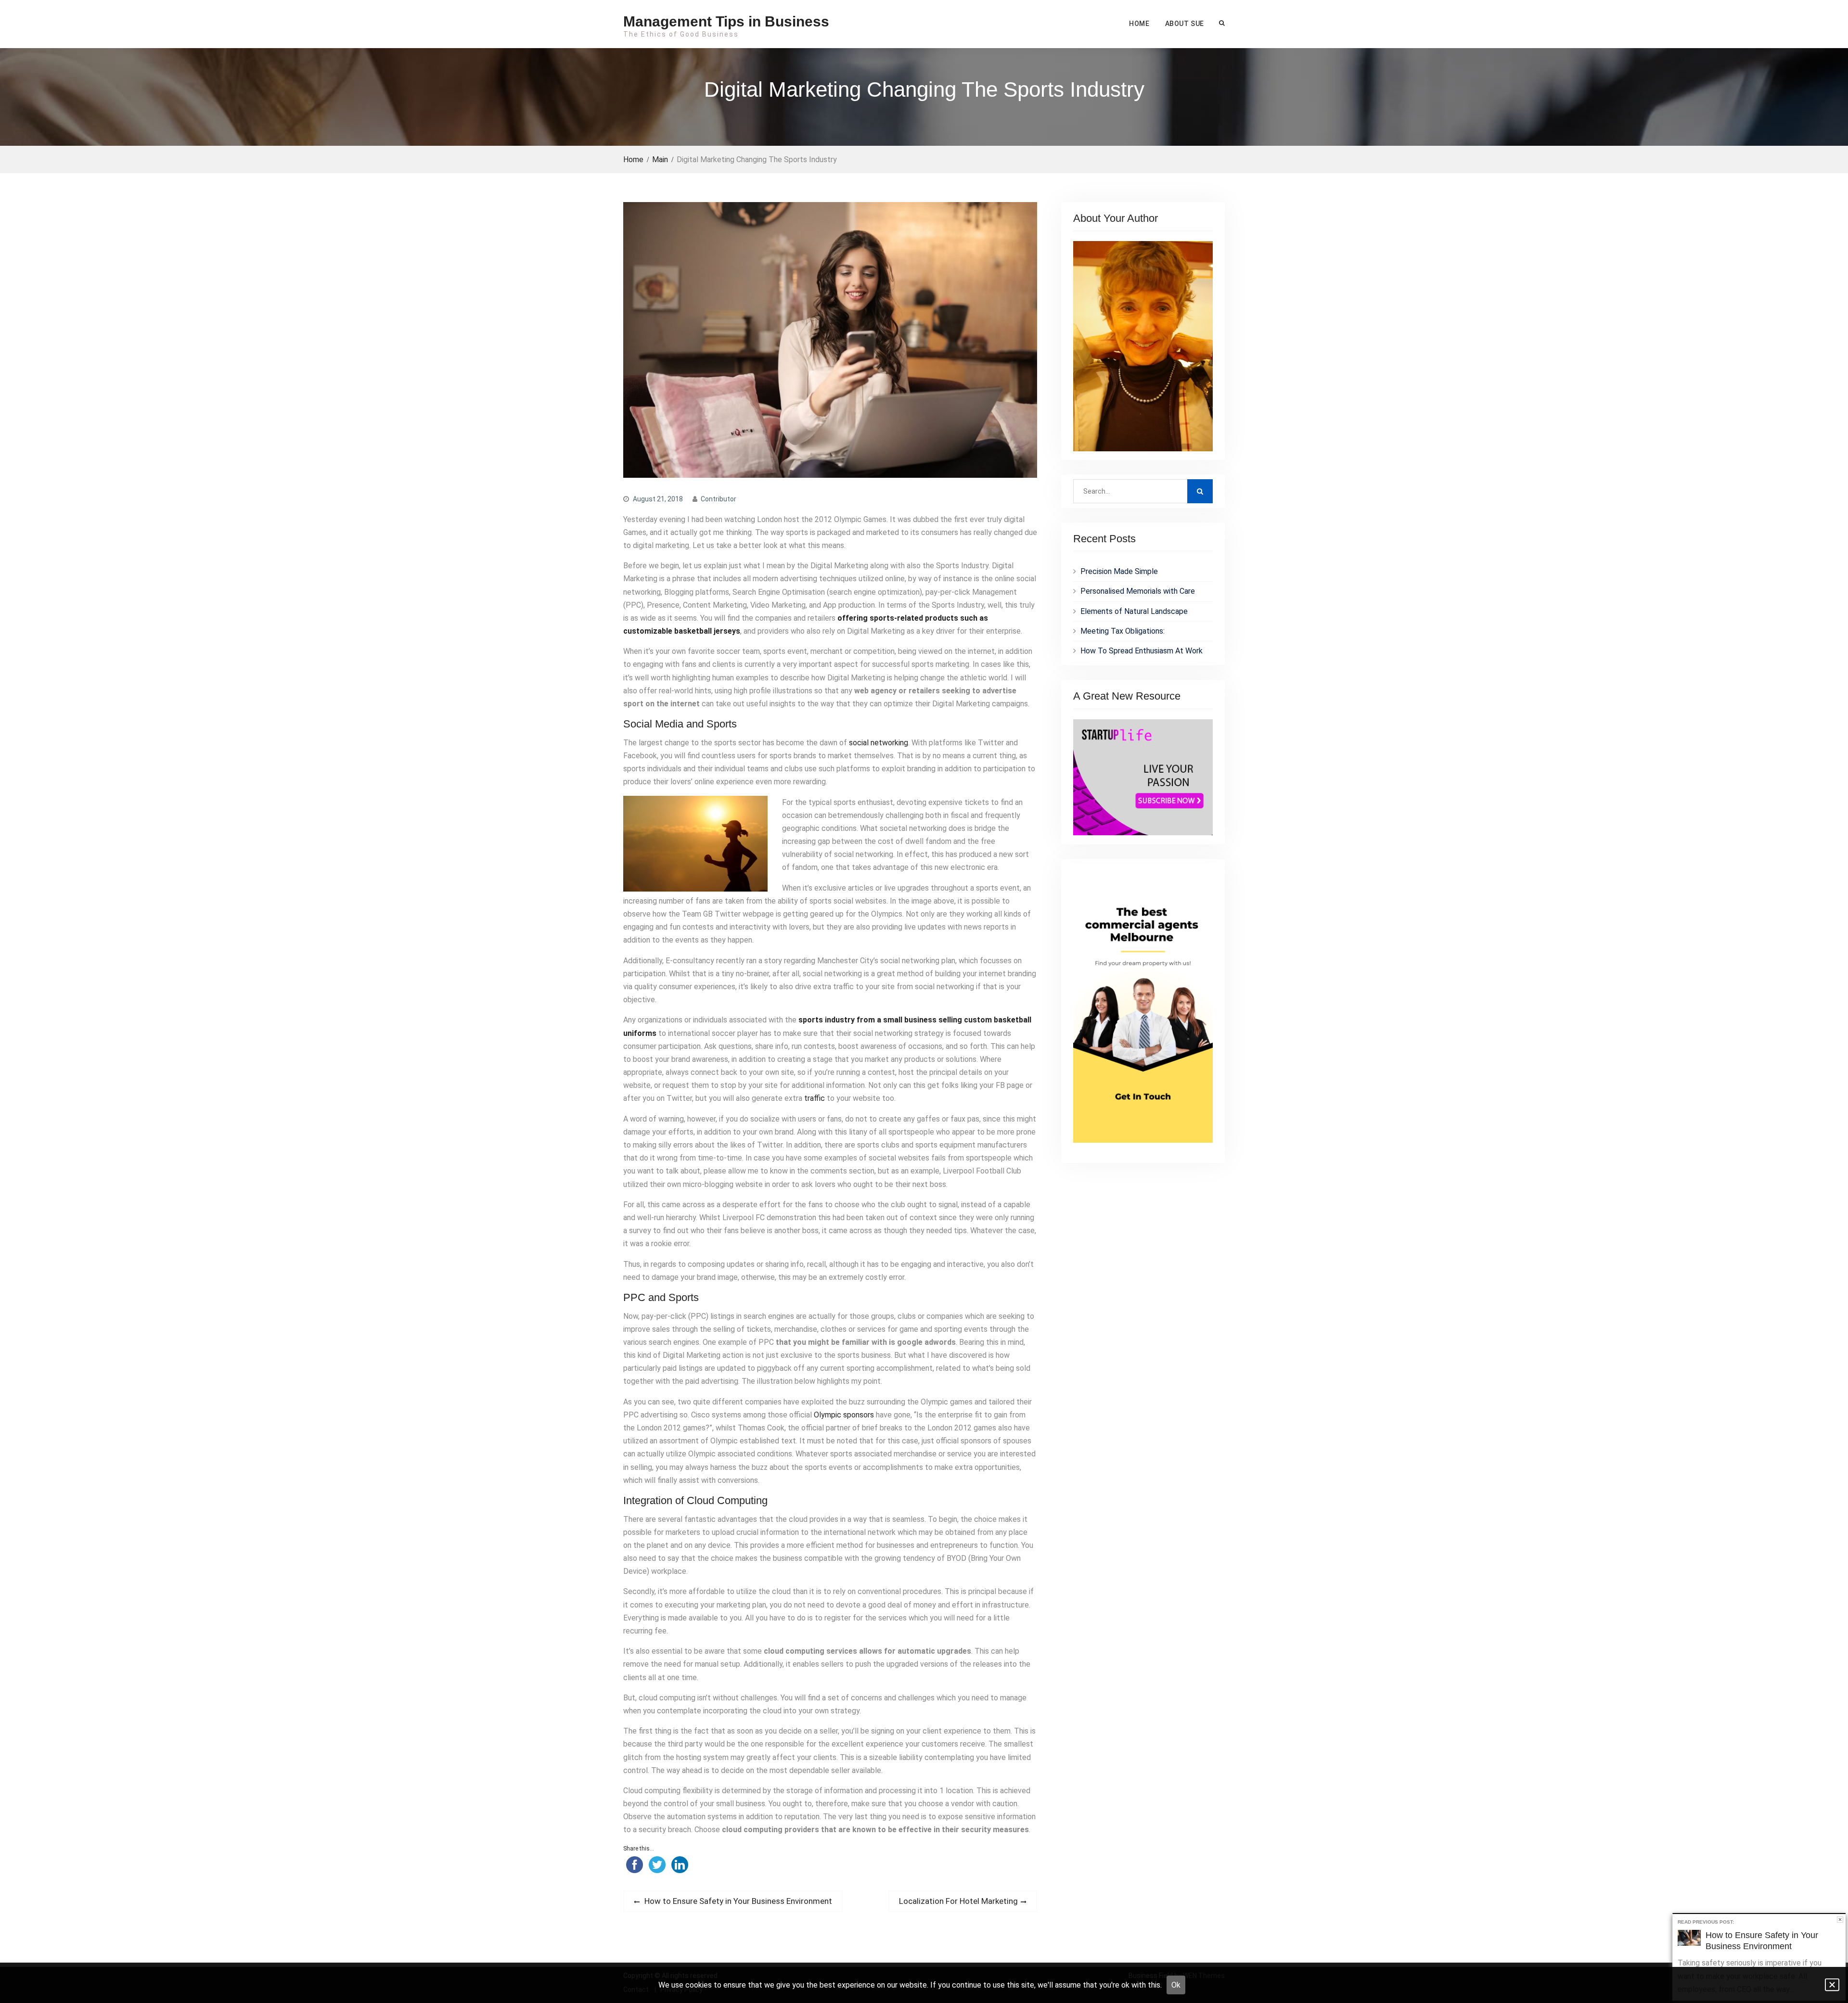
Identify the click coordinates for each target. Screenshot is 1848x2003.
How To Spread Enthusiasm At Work (1142, 651)
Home (1139, 24)
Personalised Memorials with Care (1138, 591)
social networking (879, 743)
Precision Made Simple (1119, 571)
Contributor (719, 499)
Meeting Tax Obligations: (1123, 631)
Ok (1176, 1985)
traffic (815, 1098)
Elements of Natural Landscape (1134, 611)
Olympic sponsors (844, 1415)
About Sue (1185, 24)
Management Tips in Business (726, 21)
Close (1840, 1920)
